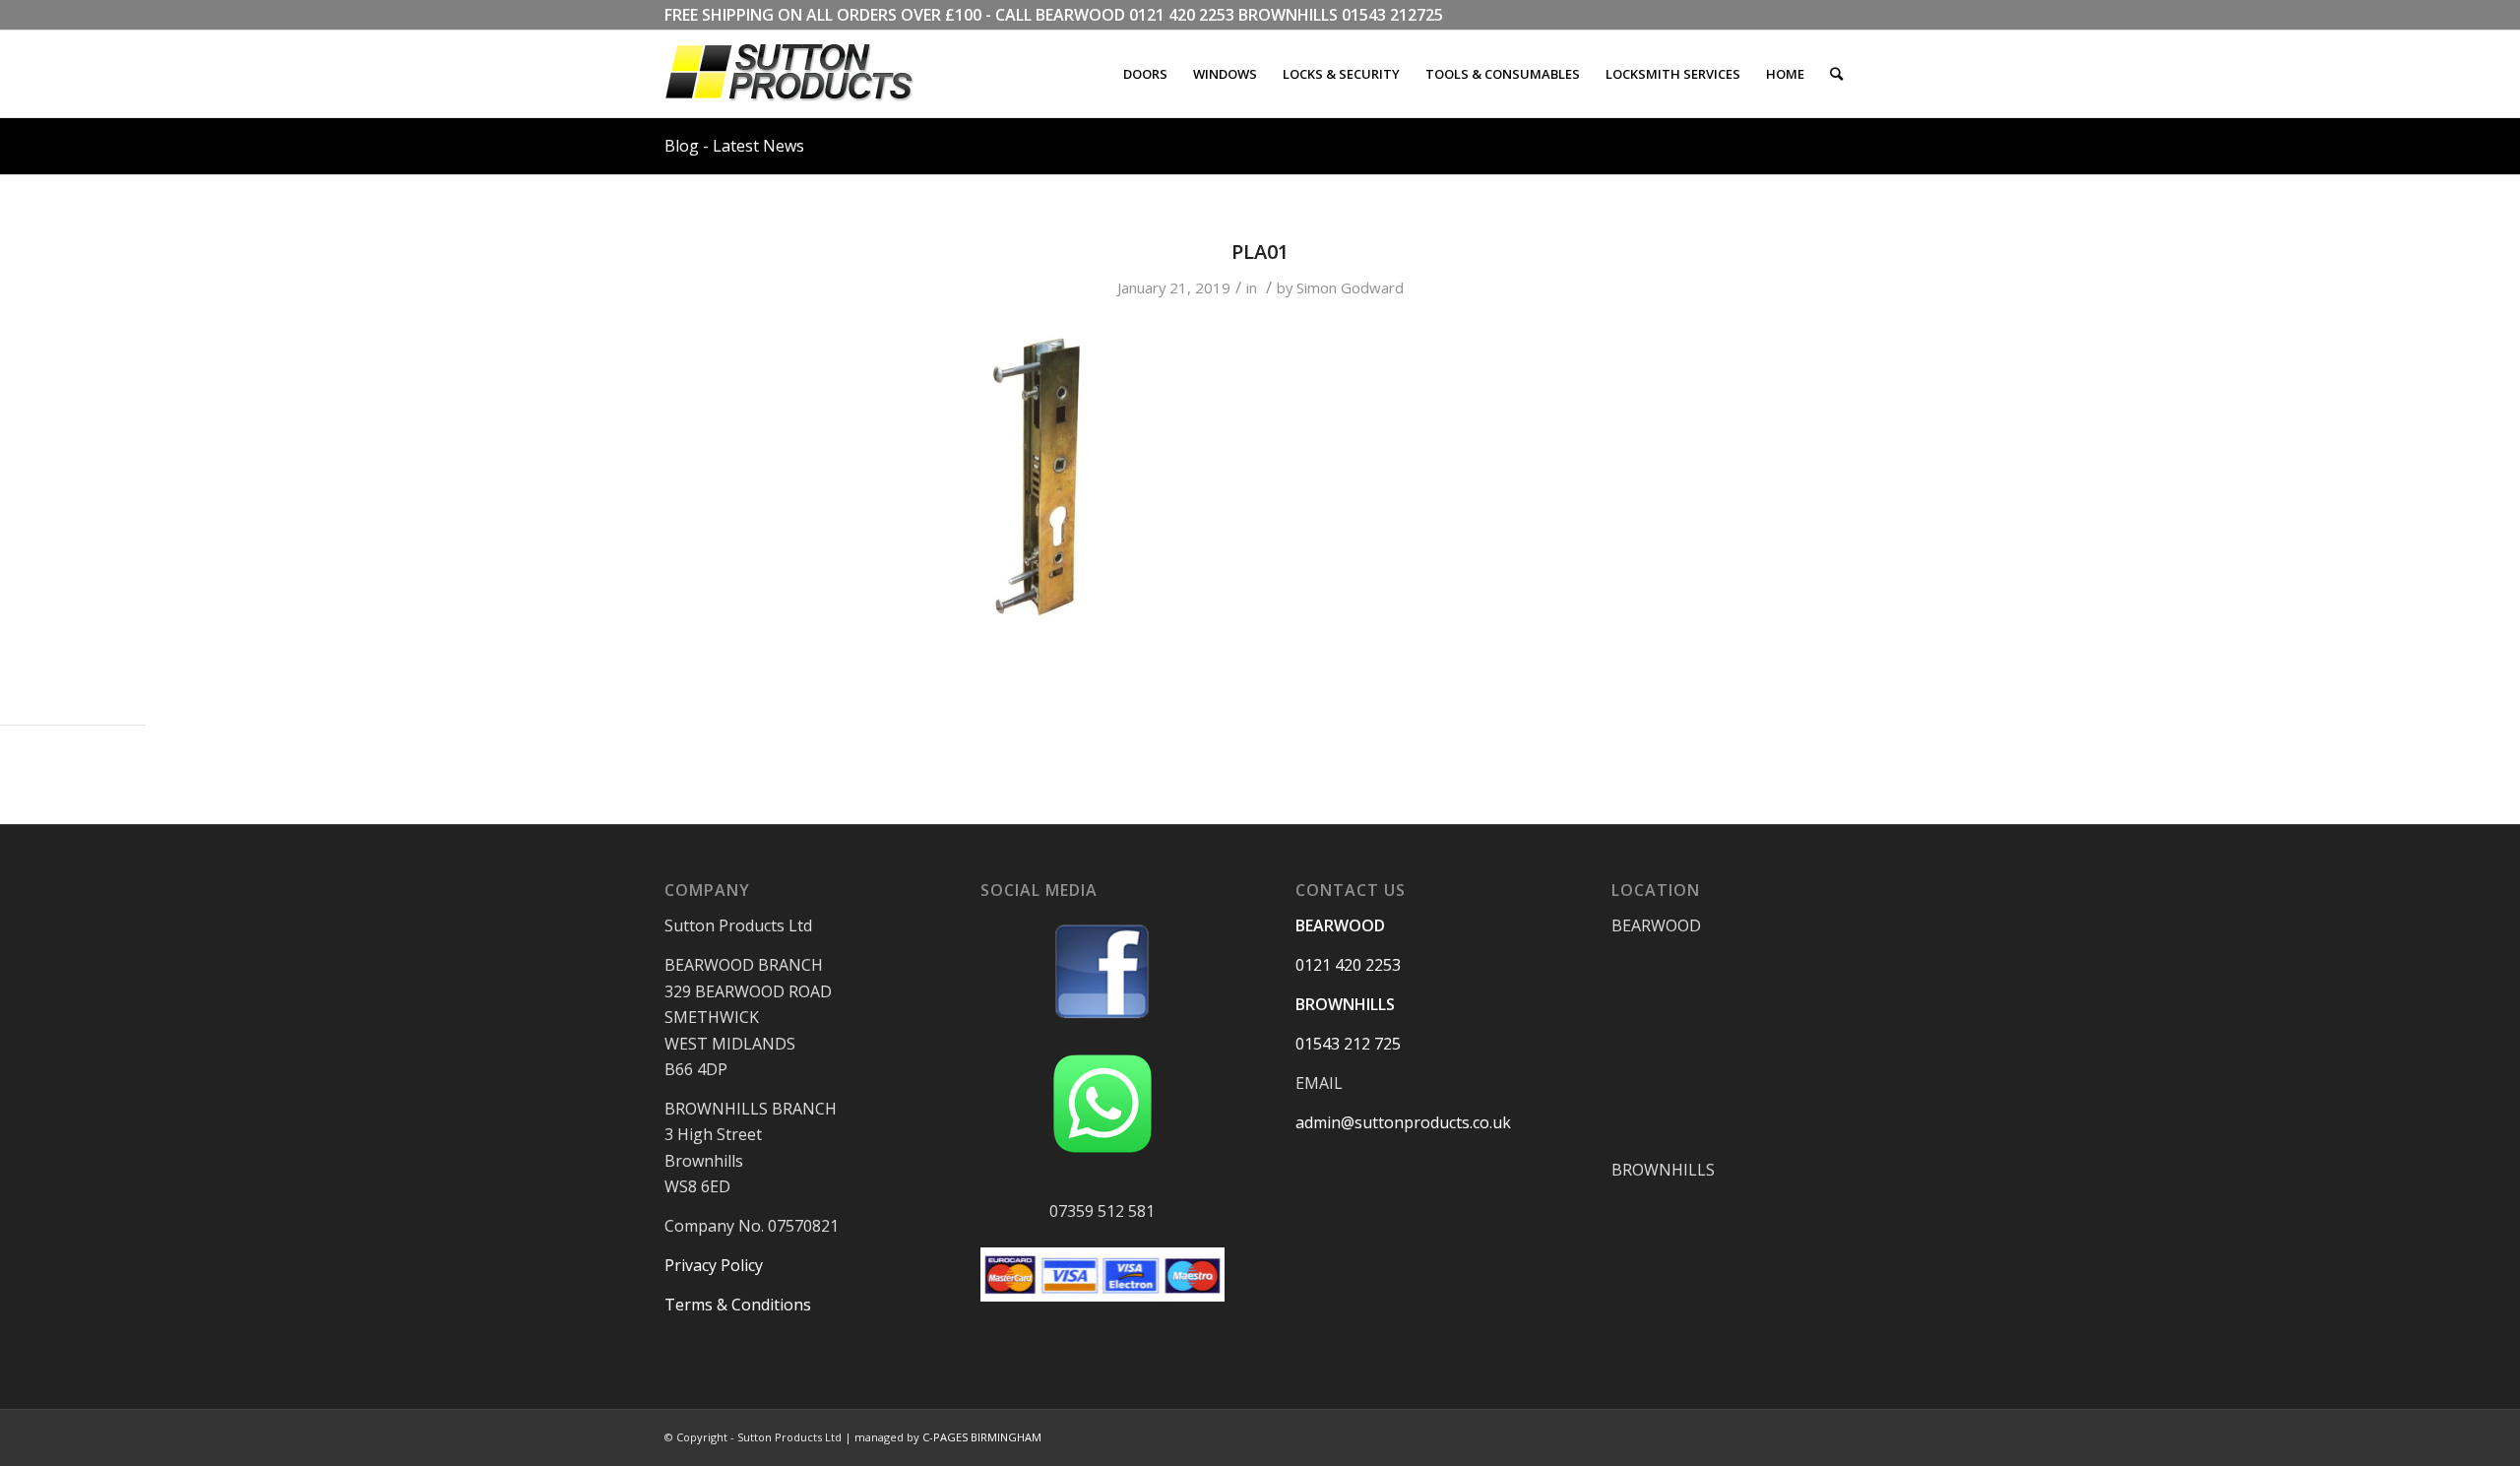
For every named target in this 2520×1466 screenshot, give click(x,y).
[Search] (1836, 74)
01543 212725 (1392, 15)
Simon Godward (1350, 287)
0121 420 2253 (1182, 15)
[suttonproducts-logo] (809, 74)
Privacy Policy (714, 1265)
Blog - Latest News (734, 146)
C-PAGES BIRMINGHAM (982, 1437)
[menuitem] (1145, 74)
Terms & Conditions (738, 1305)
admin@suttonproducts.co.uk (1403, 1122)
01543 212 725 (1348, 1044)
